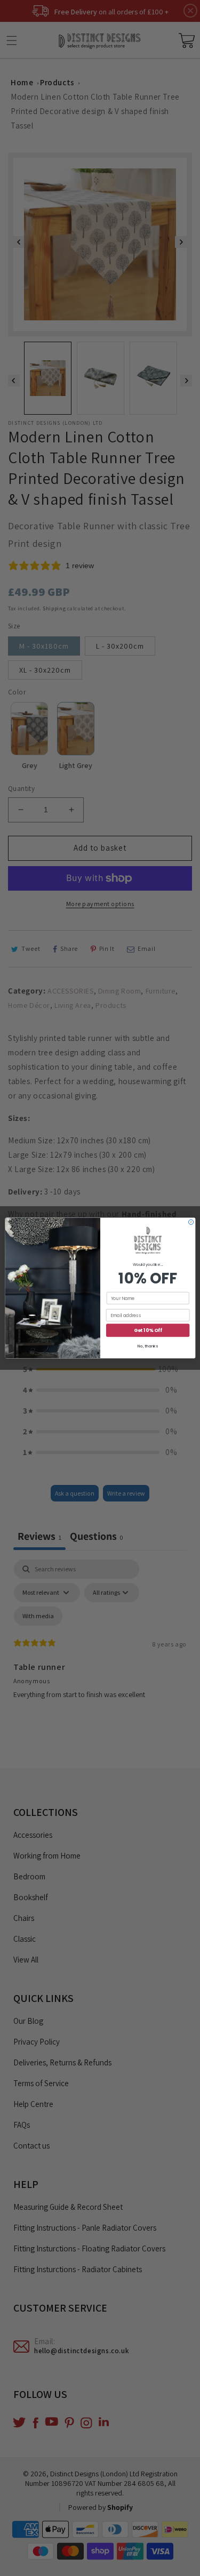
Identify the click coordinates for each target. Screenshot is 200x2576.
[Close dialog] (191, 1222)
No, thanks (148, 1347)
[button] (147, 1241)
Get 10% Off (147, 1330)
